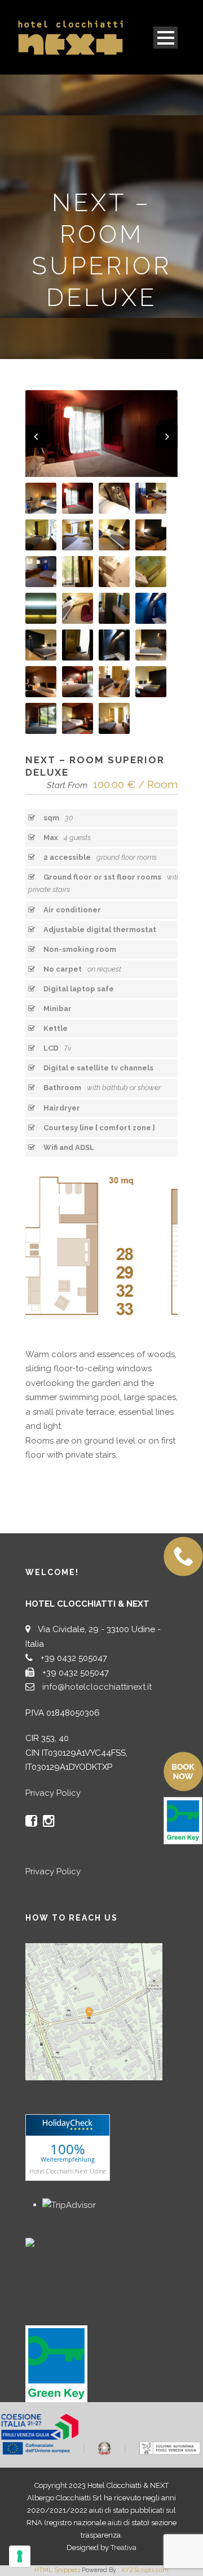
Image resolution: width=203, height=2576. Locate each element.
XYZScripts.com (145, 2570)
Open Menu (166, 38)
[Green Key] (56, 2363)
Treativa (123, 2547)
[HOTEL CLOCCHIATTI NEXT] (54, 2242)
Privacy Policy (53, 1793)
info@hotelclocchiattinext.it (97, 1687)
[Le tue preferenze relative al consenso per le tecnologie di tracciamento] (20, 2556)
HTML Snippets (57, 2570)
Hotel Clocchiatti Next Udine (68, 2170)
